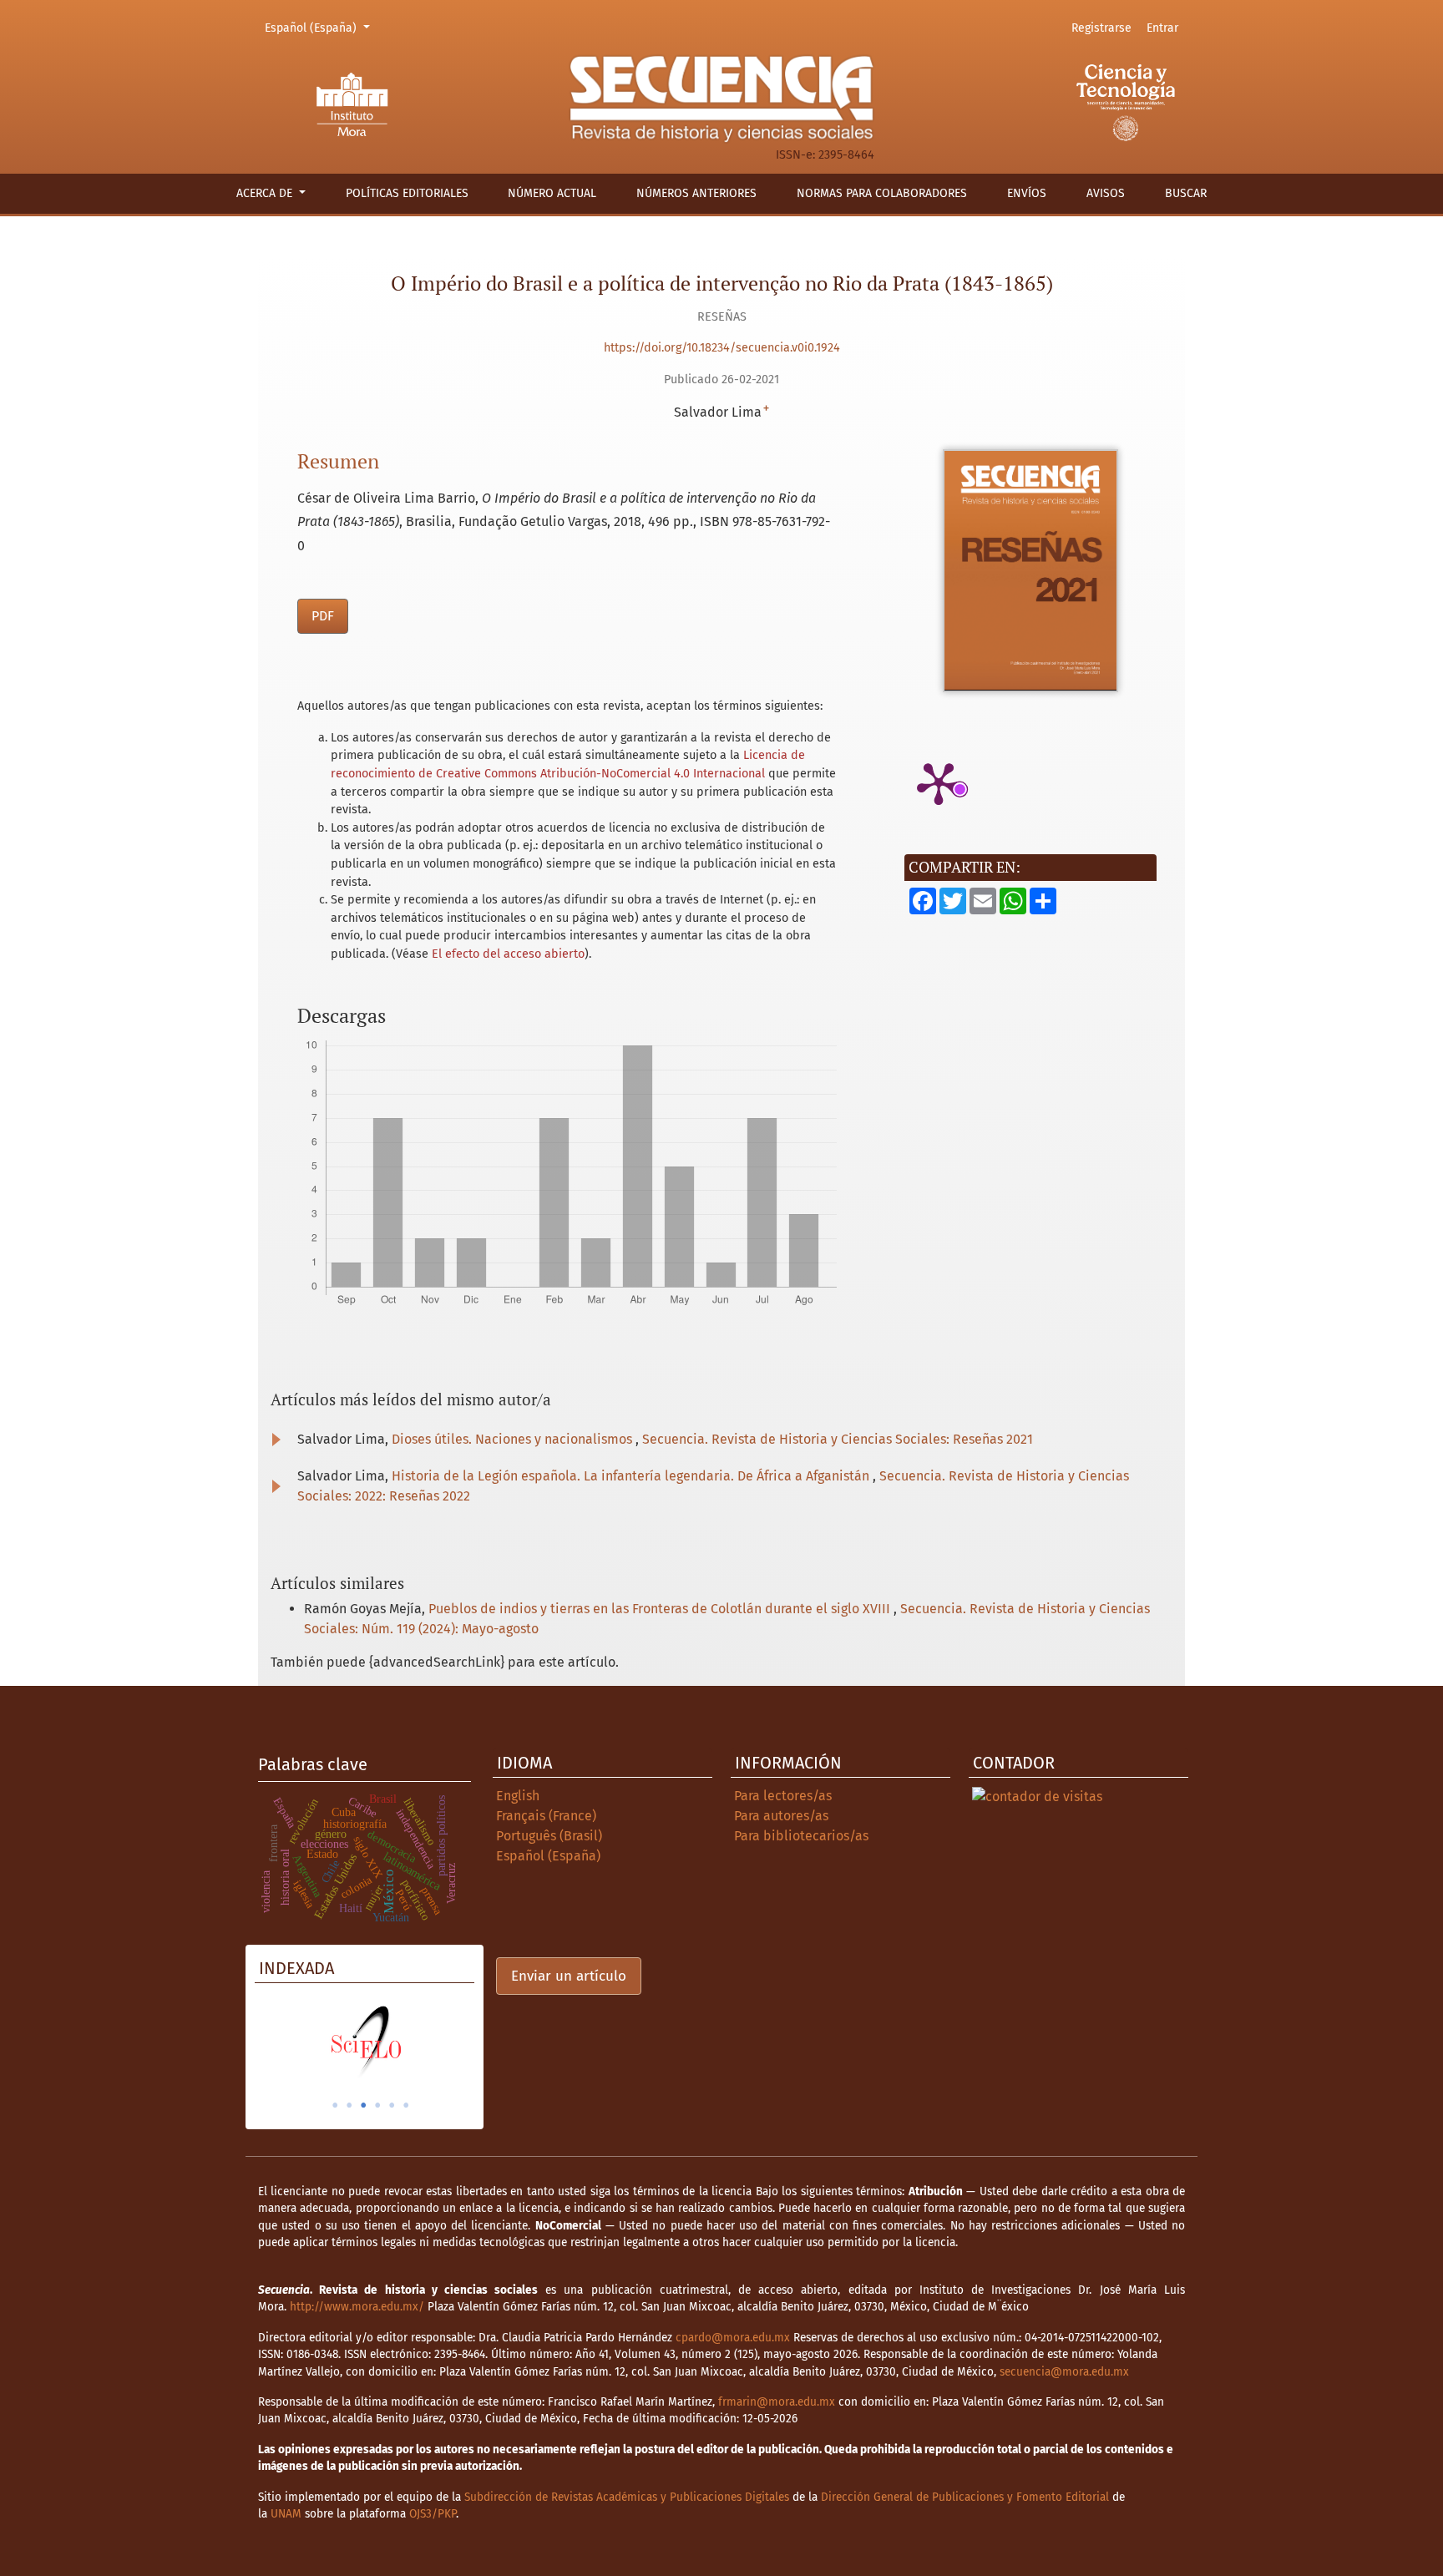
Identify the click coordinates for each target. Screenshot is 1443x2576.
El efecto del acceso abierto (508, 954)
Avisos (1106, 193)
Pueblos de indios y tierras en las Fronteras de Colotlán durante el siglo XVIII (661, 1609)
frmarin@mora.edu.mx (777, 2402)
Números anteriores (696, 193)
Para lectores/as (783, 1796)
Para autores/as (781, 1816)
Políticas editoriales (407, 193)
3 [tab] (363, 2105)
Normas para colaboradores (882, 193)
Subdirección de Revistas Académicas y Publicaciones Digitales (627, 2497)
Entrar (1162, 28)
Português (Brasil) (549, 1836)
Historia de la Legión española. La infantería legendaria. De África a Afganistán (632, 1476)
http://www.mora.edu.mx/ (357, 2307)
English (518, 1796)
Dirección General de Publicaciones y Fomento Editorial (965, 2497)
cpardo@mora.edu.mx (733, 2338)
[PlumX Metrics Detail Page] (939, 782)
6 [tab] (406, 2105)
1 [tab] (335, 2105)
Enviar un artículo (569, 1976)
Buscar (1186, 193)
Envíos (1027, 193)
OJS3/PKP (433, 2514)
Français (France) (546, 1816)
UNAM (286, 2514)
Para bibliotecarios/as (801, 1836)
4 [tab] (377, 2105)
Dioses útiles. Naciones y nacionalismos (514, 1439)
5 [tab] (392, 2105)
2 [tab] (349, 2105)
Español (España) (320, 28)
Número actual (552, 193)
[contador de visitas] (1037, 1796)
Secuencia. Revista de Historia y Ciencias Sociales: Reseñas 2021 (838, 1439)
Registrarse (1101, 28)
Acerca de (266, 193)
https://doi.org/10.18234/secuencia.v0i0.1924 (722, 348)
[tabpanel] (365, 2042)
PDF (323, 616)
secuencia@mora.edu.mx (1064, 2372)
